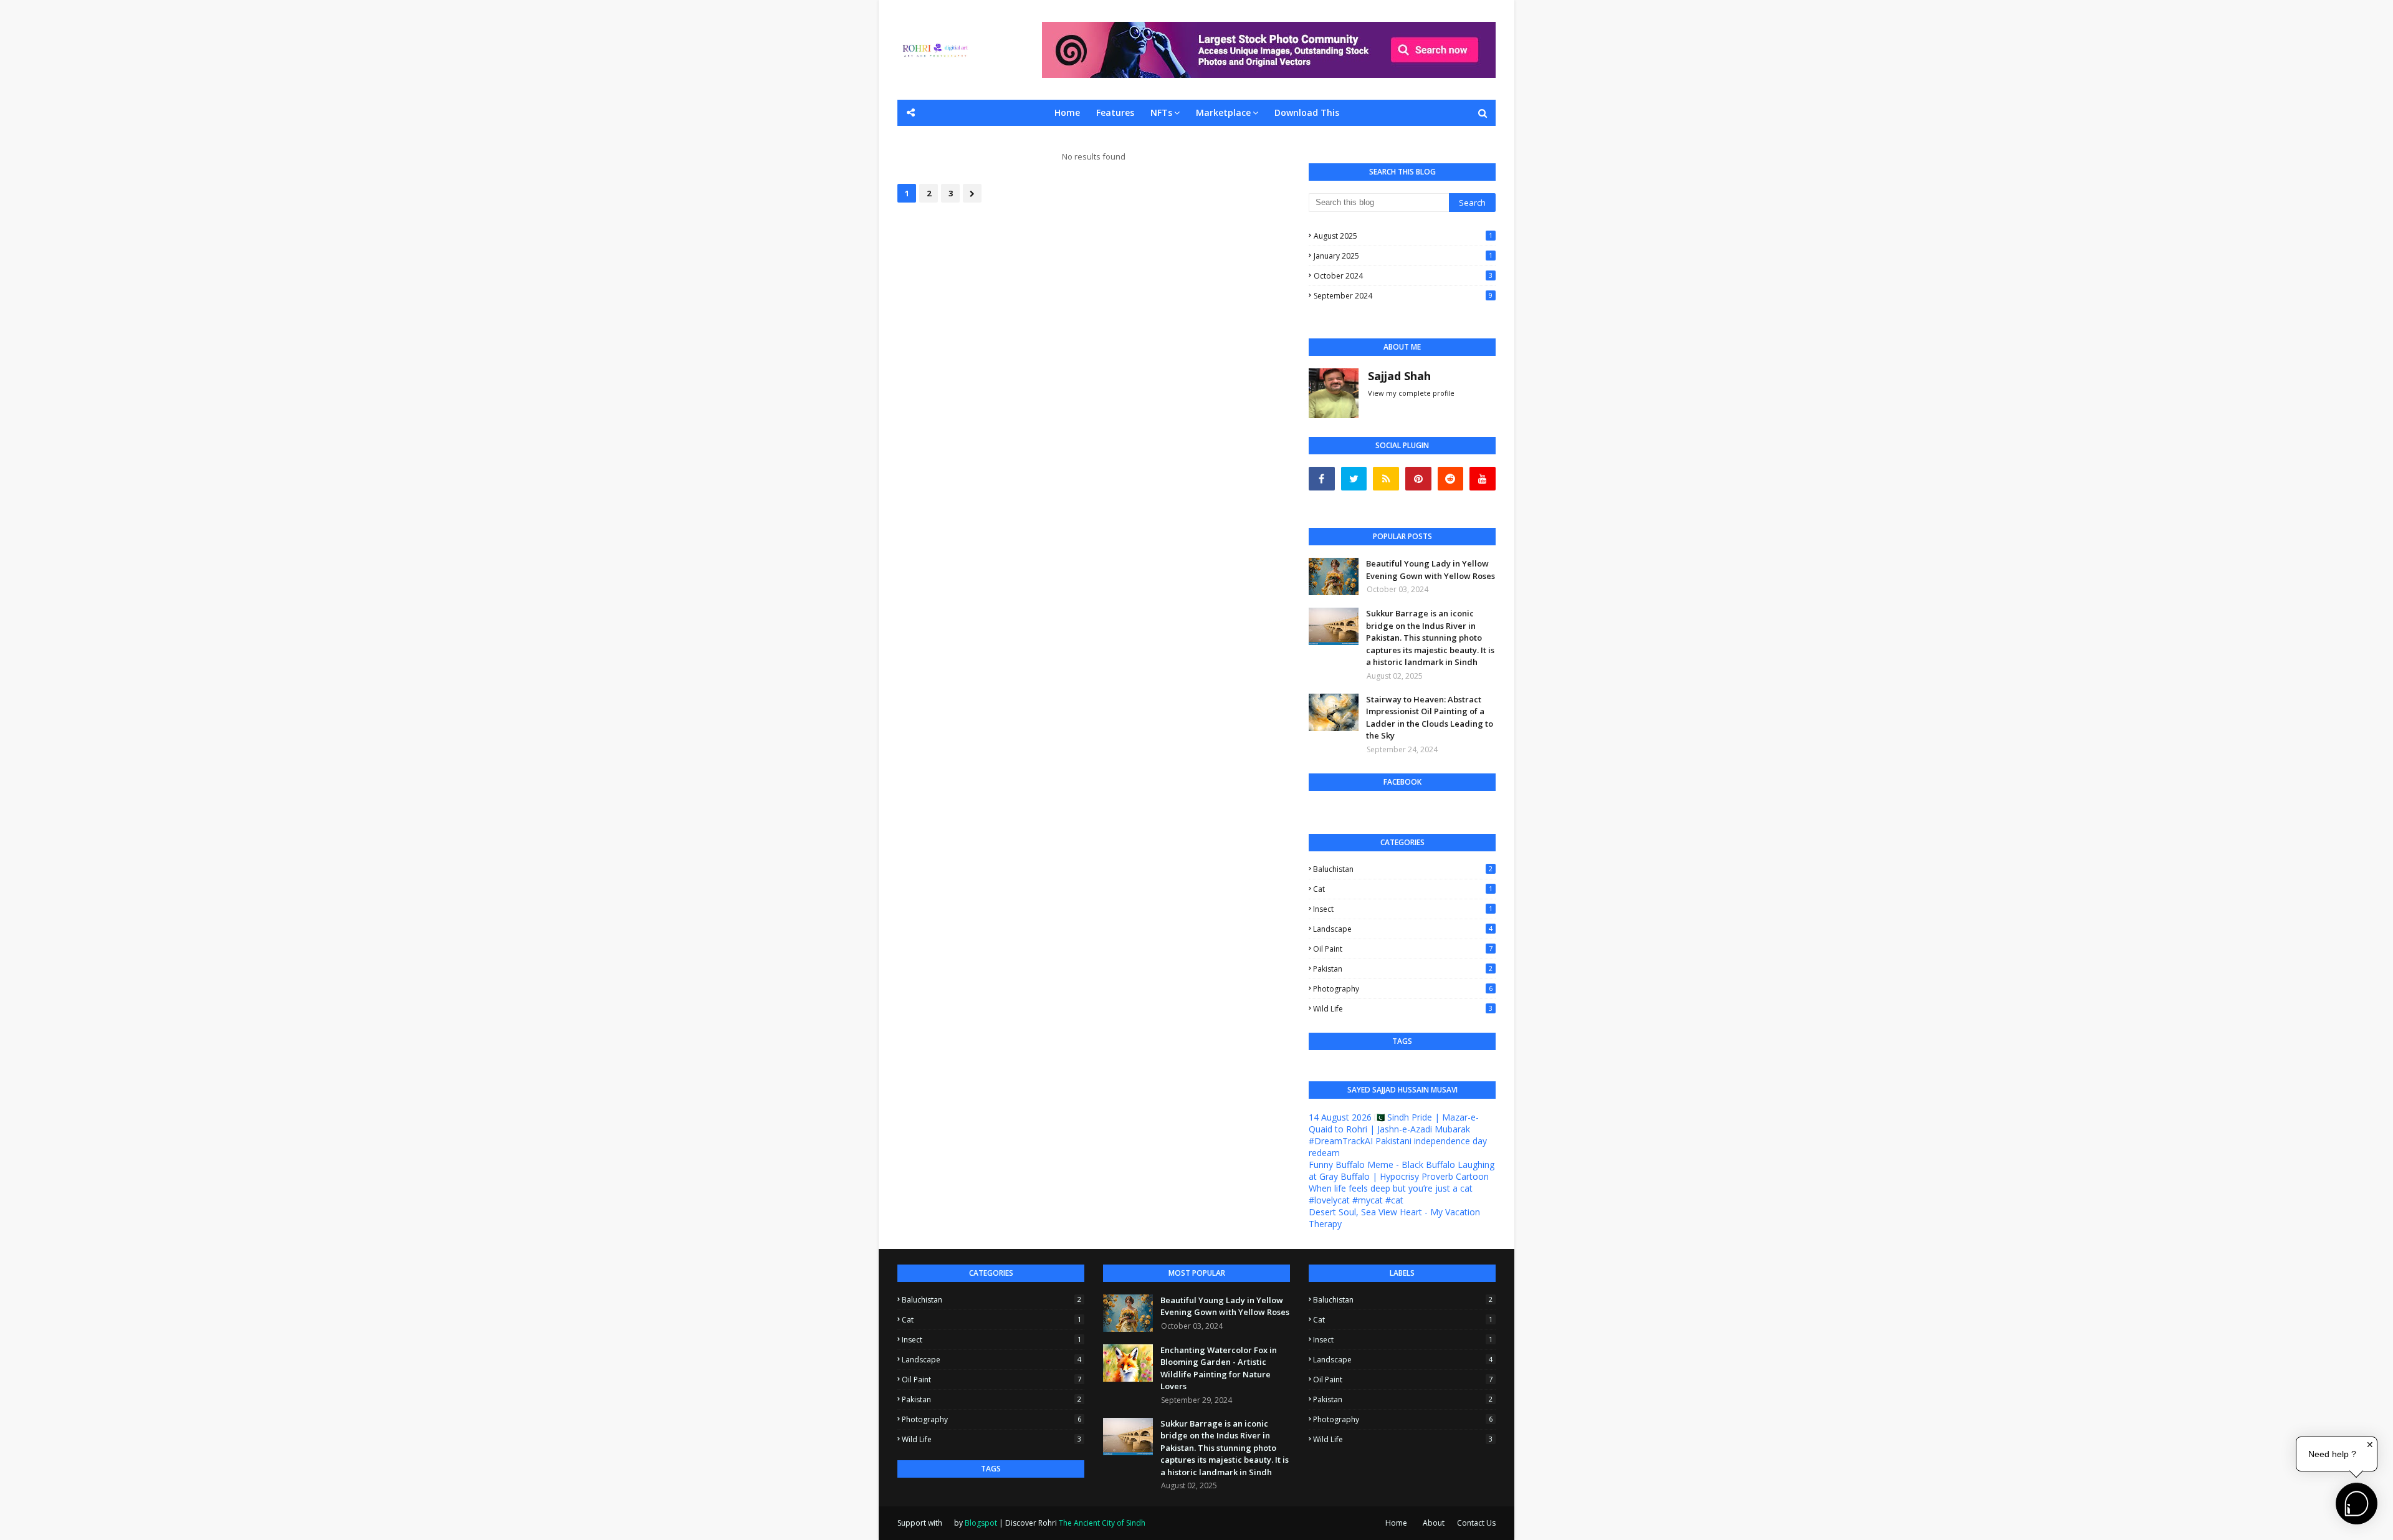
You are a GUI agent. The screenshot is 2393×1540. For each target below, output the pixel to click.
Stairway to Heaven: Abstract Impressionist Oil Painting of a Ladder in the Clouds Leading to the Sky (1430, 718)
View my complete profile (1411, 393)
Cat (1403, 889)
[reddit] (1451, 479)
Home (1396, 1523)
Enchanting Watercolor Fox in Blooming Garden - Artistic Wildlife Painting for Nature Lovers (1219, 1368)
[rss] (1386, 479)
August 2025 (1403, 236)
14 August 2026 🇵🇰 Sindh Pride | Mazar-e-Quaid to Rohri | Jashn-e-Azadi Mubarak (1394, 1123)
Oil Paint (1403, 949)
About (1434, 1523)
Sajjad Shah (1399, 376)
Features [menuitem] (1115, 112)
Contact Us (1476, 1523)
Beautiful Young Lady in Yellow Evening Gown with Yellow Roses (1431, 570)
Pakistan (1403, 969)
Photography (1403, 989)
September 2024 (1403, 296)
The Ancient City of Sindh (1102, 1523)
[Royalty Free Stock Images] (1269, 74)
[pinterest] (1418, 479)
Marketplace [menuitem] (1223, 112)
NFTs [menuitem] (1161, 112)
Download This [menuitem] (1307, 112)
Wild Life (1403, 1009)
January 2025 (1403, 256)
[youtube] (1483, 479)
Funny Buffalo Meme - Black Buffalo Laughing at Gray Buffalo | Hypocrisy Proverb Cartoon (1402, 1170)
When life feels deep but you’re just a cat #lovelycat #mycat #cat (1391, 1194)
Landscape (1403, 929)
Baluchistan (1403, 869)
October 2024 (1403, 276)
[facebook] (1322, 479)
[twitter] (1354, 479)
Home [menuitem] (1067, 112)
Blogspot (981, 1523)
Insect (1403, 909)
